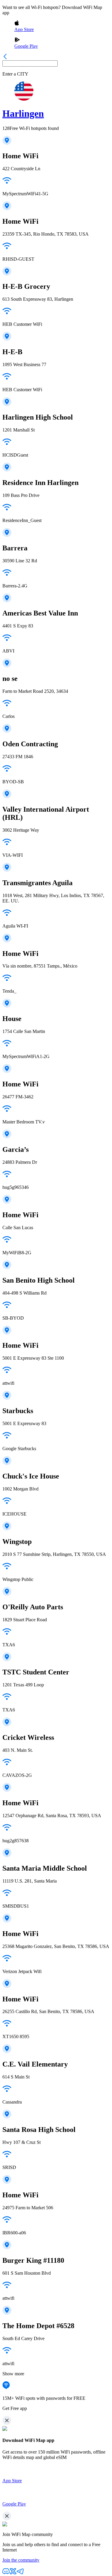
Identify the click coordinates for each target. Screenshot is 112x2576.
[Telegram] (20, 2573)
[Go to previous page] (5, 57)
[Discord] (6, 2573)
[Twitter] (13, 2573)
